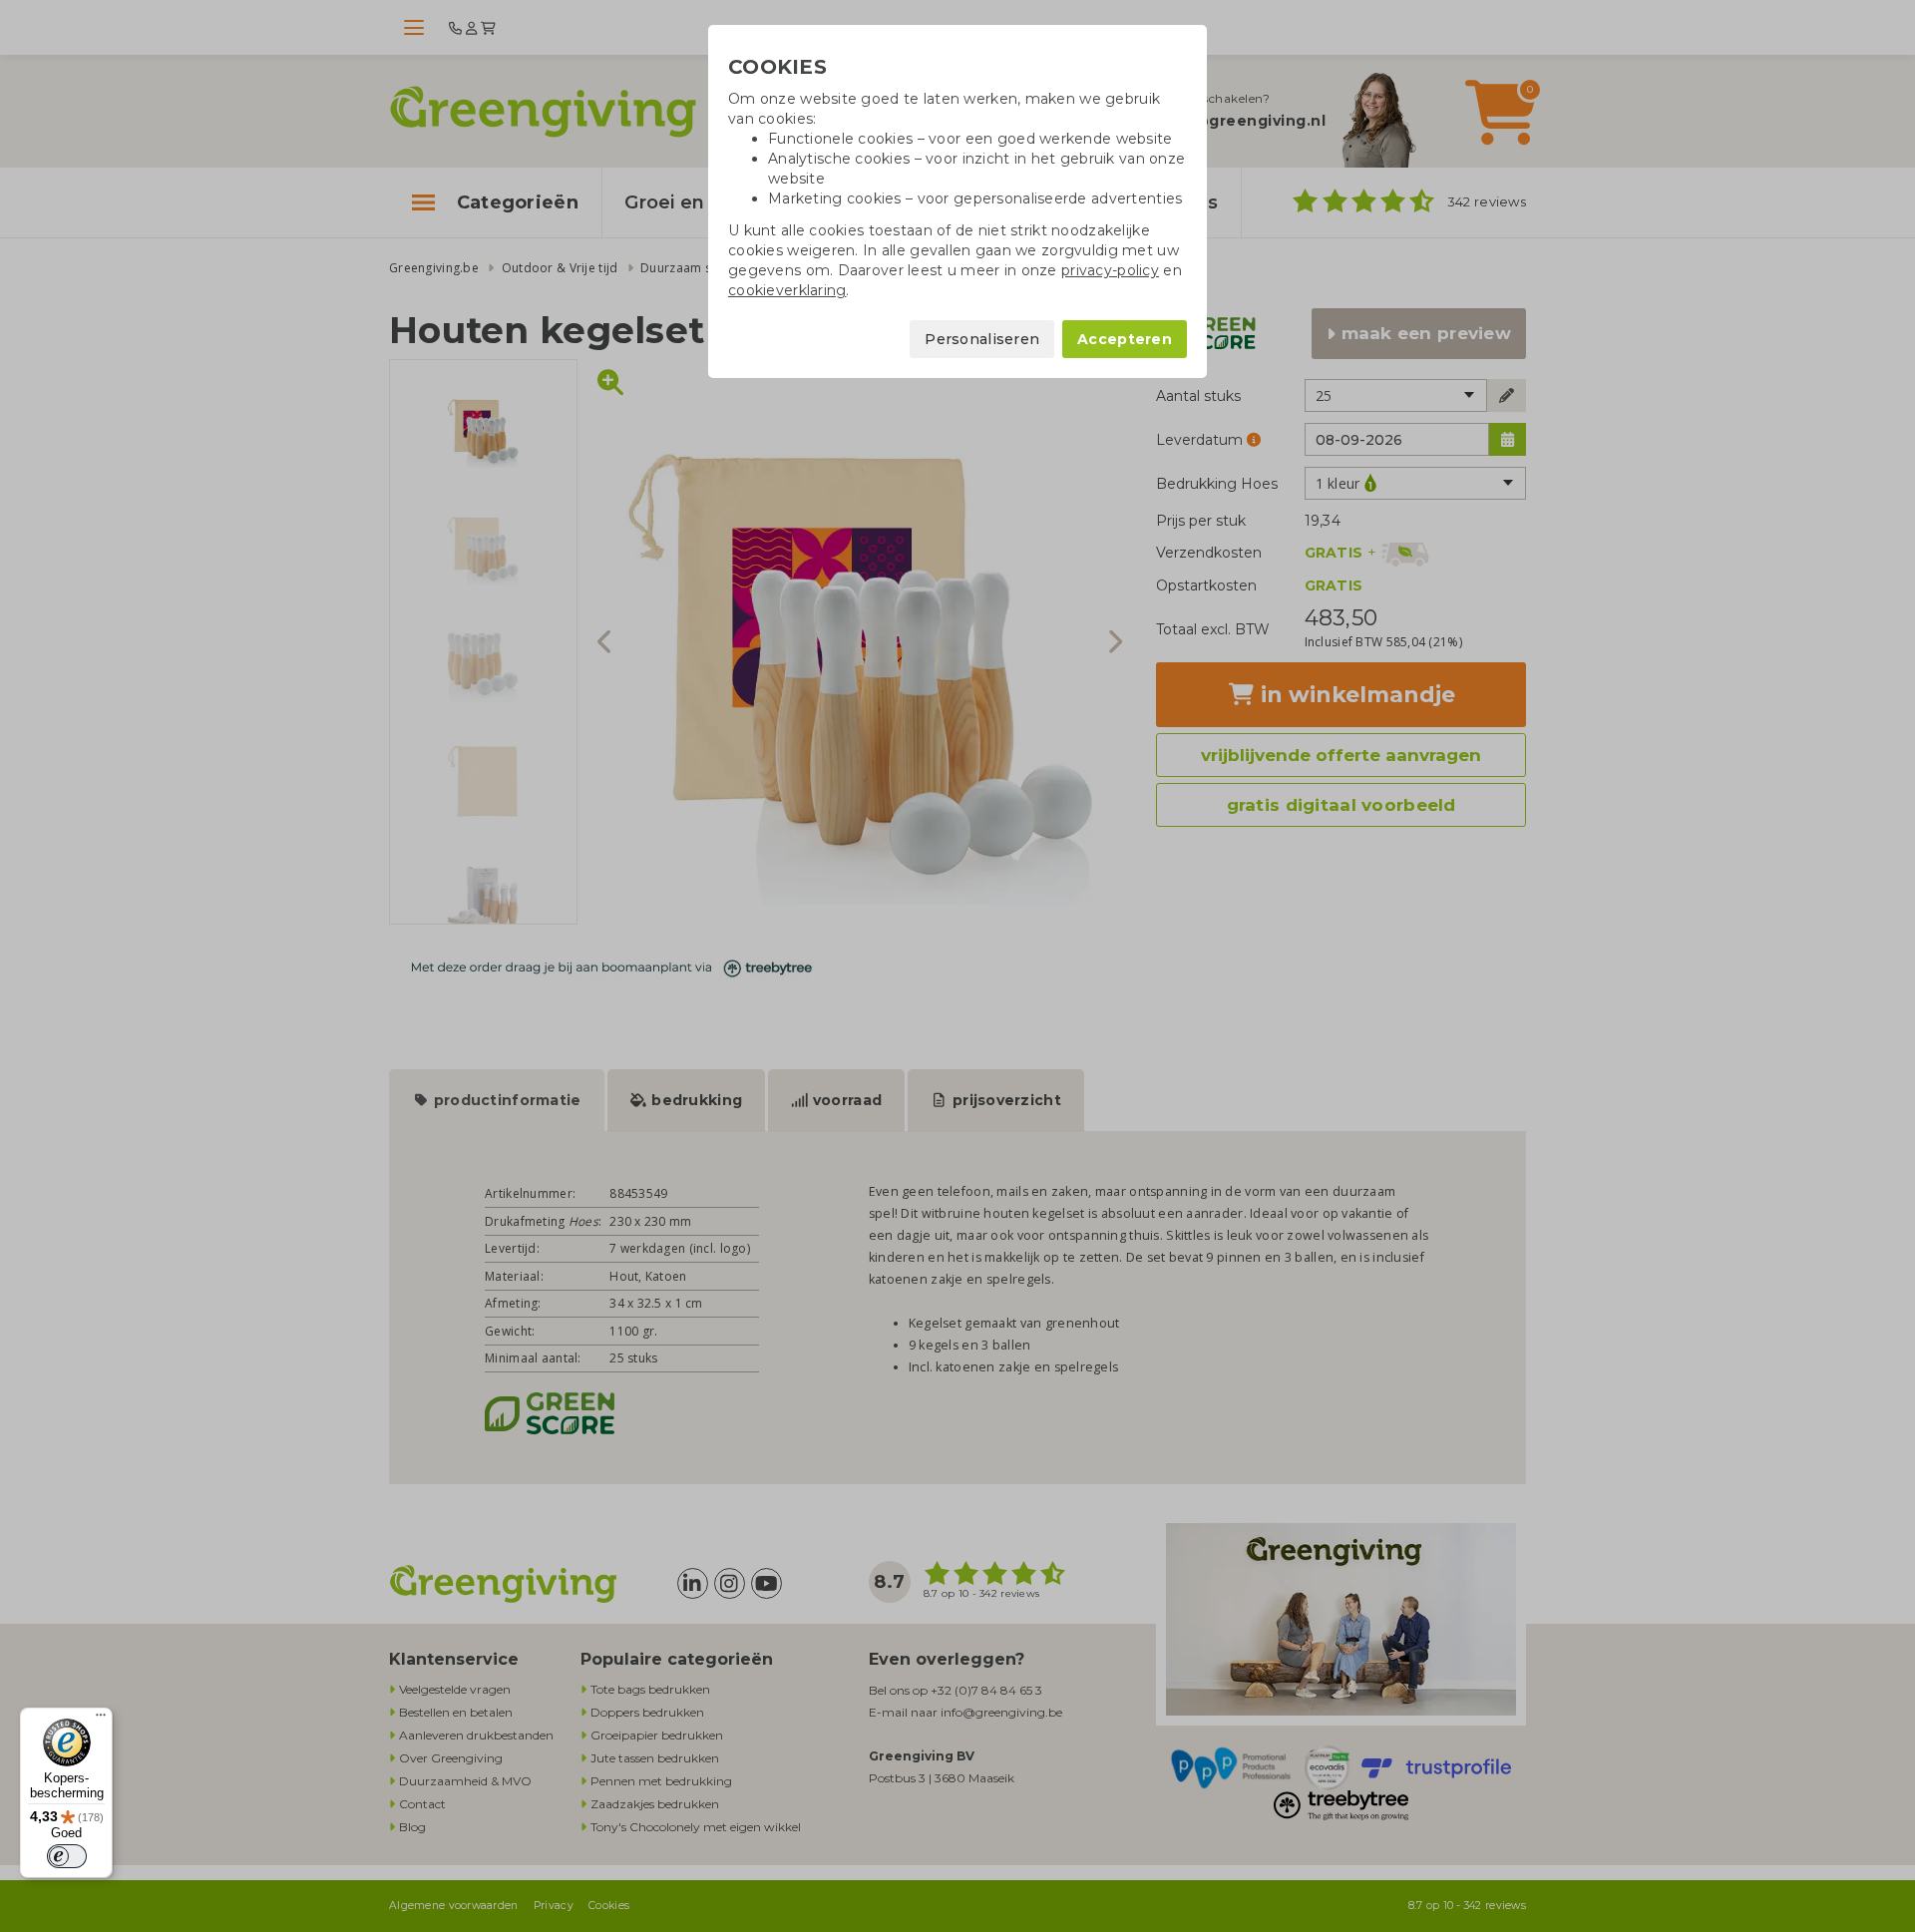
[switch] (67, 1856)
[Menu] (101, 1720)
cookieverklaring (787, 290)
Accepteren (1125, 339)
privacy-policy (1110, 270)
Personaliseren (982, 339)
